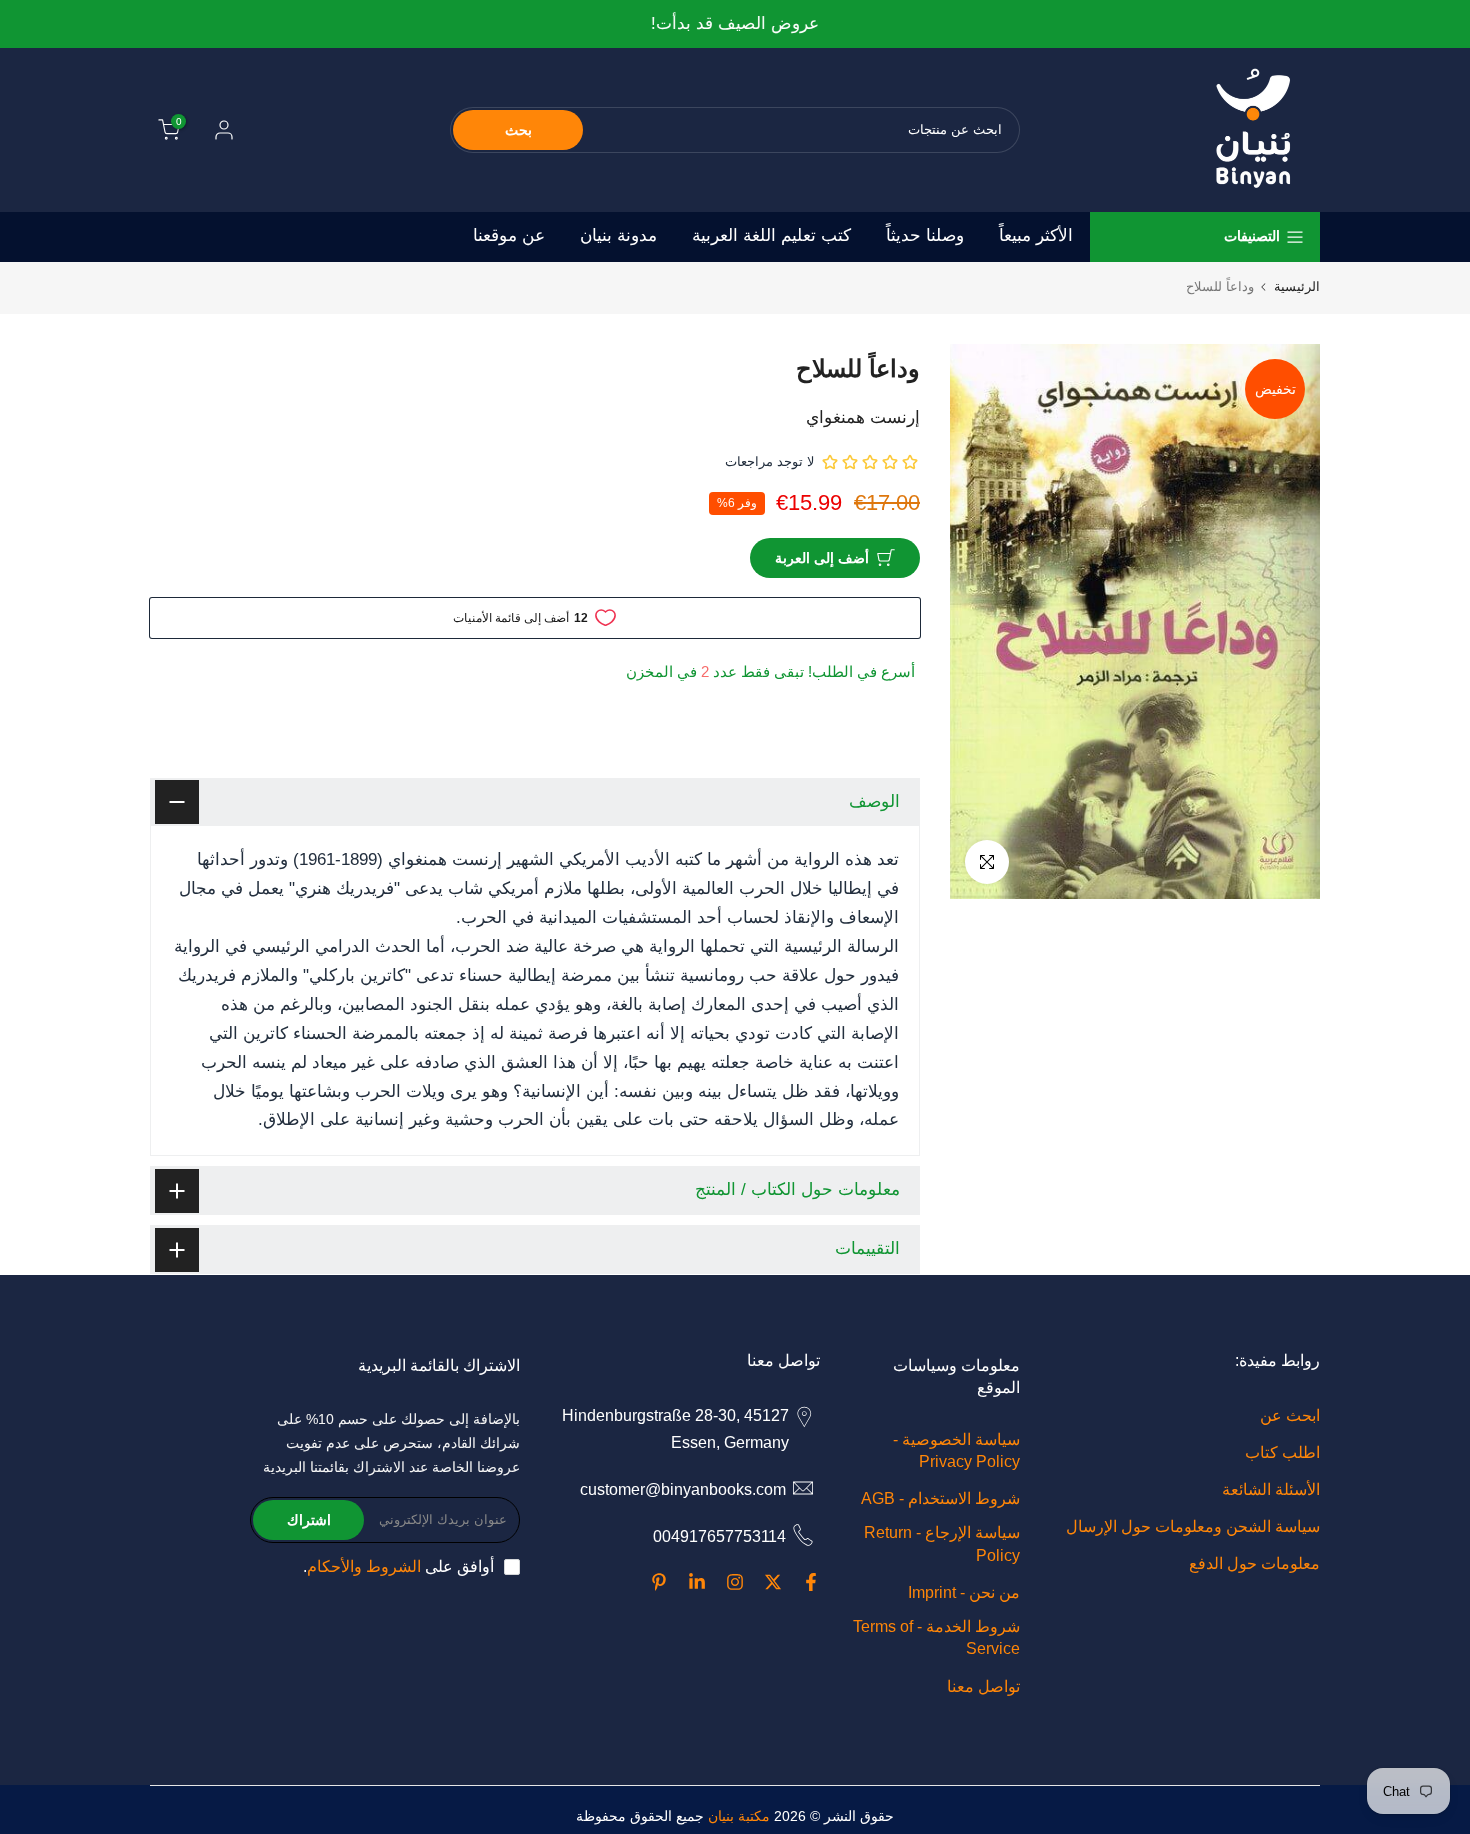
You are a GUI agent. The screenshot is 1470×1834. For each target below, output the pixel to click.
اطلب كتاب (1282, 1452)
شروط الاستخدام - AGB (940, 1498)
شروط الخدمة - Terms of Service (936, 1637)
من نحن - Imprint (964, 1592)
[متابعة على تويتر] (773, 1582)
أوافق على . (398, 1566)
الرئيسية (1297, 286)
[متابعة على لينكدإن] (697, 1582)
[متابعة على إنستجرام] (735, 1582)
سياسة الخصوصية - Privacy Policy (956, 1450)
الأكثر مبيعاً (1036, 235)
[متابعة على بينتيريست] (659, 1582)
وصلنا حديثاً (925, 235)
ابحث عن (1290, 1415)
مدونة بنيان (618, 235)
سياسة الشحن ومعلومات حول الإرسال (1193, 1526)
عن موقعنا (509, 235)
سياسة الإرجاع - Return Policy (942, 1543)
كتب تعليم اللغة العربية (771, 235)
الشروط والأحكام (364, 1566)
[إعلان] (735, 24)
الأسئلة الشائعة (1271, 1489)
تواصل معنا (983, 1686)
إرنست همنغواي (863, 417)
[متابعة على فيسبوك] (811, 1582)
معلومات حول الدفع (1254, 1563)
